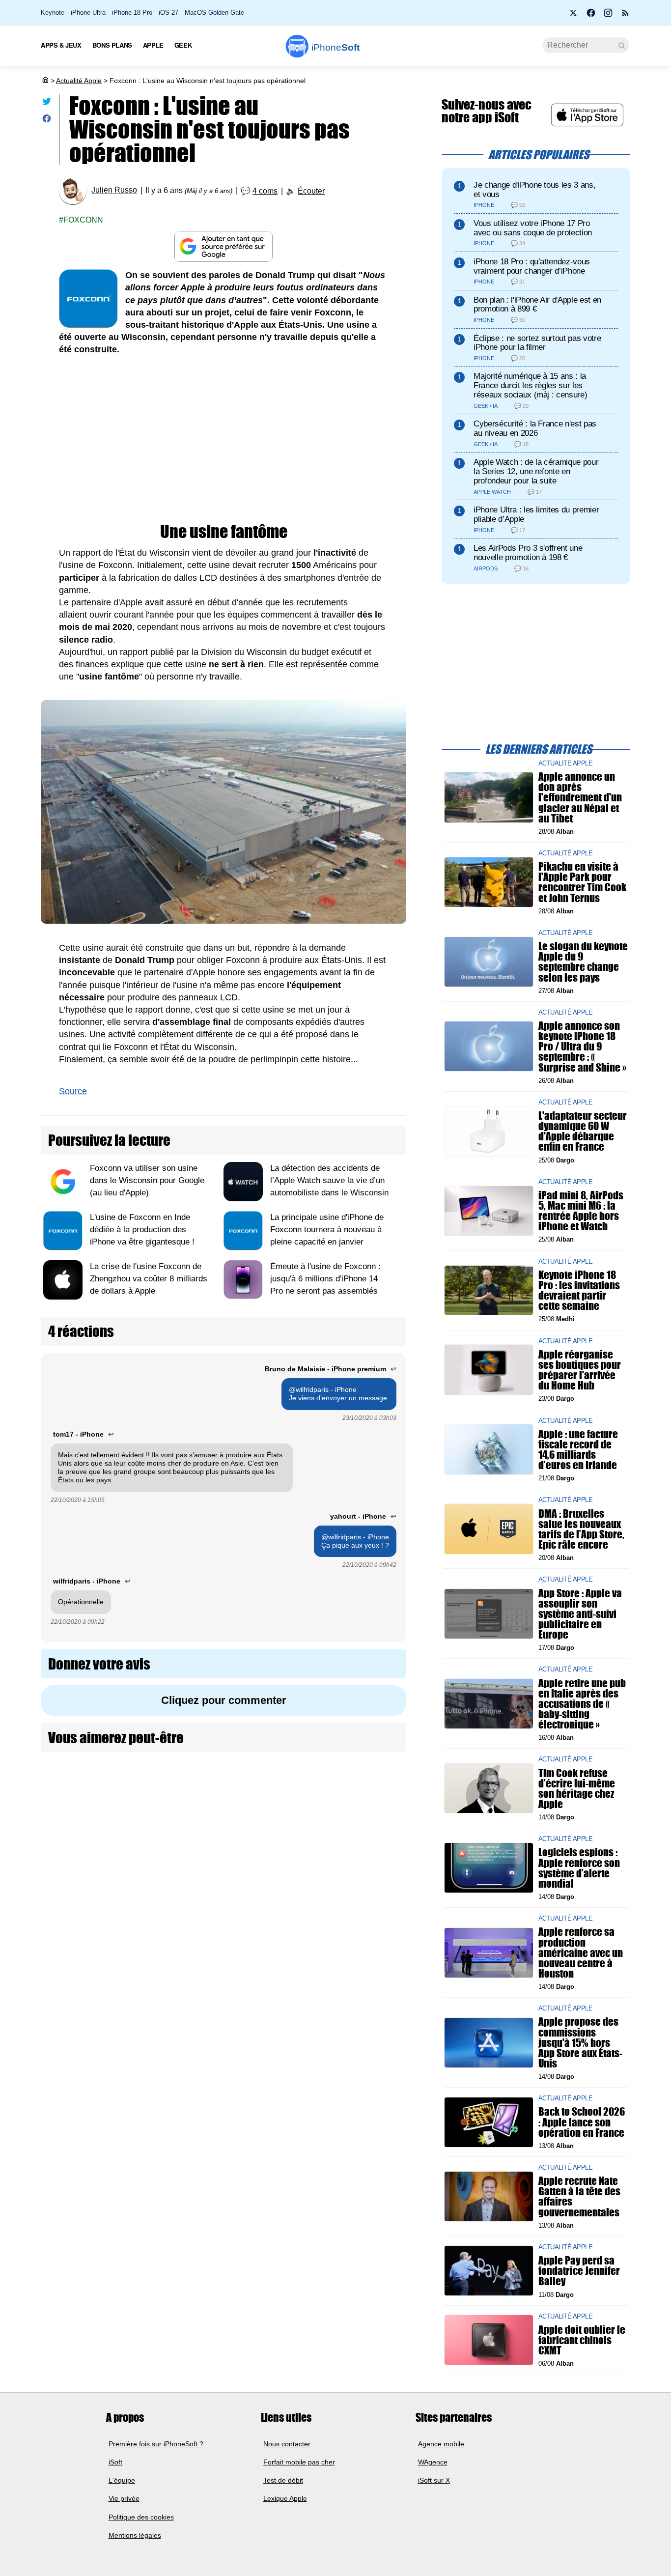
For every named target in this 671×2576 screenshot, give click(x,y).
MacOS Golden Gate (214, 13)
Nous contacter (287, 2444)
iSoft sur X (434, 2480)
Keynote (53, 13)
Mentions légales (135, 2535)
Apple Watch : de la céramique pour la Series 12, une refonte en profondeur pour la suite (536, 471)
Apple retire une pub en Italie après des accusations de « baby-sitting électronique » (582, 1703)
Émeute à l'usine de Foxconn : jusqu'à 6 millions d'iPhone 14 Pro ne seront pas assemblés (325, 1279)
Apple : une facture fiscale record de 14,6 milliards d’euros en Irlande (578, 1449)
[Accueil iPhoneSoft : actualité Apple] (45, 81)
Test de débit (283, 2480)
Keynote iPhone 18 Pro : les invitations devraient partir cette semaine (579, 1290)
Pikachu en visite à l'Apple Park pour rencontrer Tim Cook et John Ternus (582, 882)
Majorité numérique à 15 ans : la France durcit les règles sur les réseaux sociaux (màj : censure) (530, 385)
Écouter (311, 191)
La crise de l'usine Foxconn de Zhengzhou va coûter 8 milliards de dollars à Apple (149, 1279)
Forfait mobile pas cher (299, 2462)
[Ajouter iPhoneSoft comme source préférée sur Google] (224, 246)
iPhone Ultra (88, 13)
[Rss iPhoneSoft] (625, 16)
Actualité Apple (79, 81)
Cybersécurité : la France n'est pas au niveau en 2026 (535, 428)
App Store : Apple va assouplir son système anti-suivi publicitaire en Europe (580, 1614)
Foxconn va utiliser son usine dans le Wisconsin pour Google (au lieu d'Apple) (147, 1180)
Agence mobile (441, 2444)
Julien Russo (114, 190)
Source (73, 1091)
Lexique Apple (285, 2499)
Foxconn (83, 220)
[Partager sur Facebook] (47, 121)
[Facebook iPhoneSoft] (591, 16)
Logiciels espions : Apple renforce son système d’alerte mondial (579, 1868)
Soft (335, 47)
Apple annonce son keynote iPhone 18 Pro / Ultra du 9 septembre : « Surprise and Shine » (582, 1047)
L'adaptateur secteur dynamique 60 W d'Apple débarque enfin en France (583, 1131)
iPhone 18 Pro (132, 13)
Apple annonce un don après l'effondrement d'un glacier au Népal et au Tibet (580, 797)
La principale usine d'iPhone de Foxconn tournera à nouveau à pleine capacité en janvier (327, 1230)
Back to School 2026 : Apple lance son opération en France (582, 2122)
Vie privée (124, 2499)
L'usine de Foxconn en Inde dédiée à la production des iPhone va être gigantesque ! (142, 1230)
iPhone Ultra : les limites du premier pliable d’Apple (536, 514)
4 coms (265, 191)
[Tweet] (47, 103)
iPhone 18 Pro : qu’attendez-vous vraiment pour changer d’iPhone (532, 266)
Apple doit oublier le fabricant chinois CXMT (582, 2340)
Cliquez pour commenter (224, 1700)
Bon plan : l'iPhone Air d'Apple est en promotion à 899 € (537, 305)
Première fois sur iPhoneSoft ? (156, 2444)
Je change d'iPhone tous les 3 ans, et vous (534, 190)
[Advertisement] (224, 440)
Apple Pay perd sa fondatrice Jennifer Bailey (579, 2271)
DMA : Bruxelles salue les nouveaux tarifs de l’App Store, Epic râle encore (581, 1529)
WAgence (433, 2462)
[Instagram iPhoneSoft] (608, 16)
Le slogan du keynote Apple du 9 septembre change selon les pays (583, 962)
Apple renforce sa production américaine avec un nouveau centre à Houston (581, 1953)
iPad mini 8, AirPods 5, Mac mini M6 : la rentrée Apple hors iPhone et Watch (581, 1211)
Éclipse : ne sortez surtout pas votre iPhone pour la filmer (537, 343)
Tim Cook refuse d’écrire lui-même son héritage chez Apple (577, 1788)
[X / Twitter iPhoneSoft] (574, 16)
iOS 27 (168, 13)
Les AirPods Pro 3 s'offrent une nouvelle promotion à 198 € (528, 553)
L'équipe (122, 2480)
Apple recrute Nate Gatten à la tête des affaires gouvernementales (579, 2196)
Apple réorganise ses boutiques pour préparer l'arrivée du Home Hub (580, 1370)
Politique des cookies (141, 2517)
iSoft (115, 2462)
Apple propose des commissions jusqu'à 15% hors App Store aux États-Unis (580, 2042)
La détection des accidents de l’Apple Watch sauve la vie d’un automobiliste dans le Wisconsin (329, 1180)
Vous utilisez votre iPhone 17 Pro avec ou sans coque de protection (533, 228)
